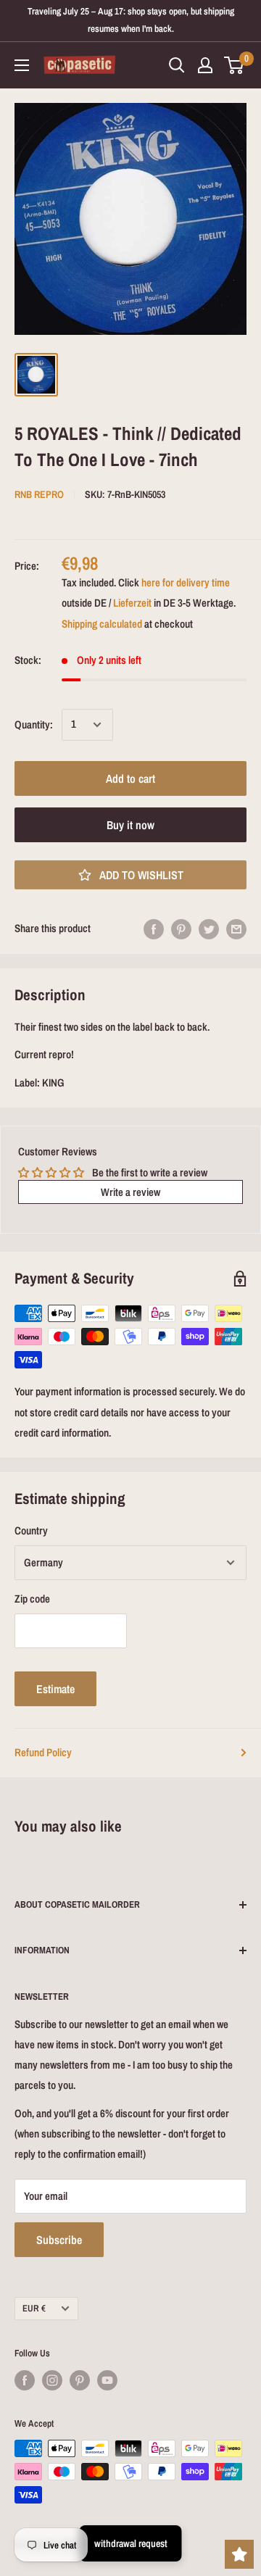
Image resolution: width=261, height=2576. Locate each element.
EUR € (34, 2308)
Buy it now (130, 825)
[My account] (205, 65)
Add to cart (130, 778)
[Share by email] (236, 929)
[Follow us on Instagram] (52, 2380)
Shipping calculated (102, 624)
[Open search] (177, 65)
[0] (235, 65)
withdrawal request (131, 2543)
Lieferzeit (132, 603)
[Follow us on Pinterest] (80, 2380)
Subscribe (59, 2240)
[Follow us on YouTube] (107, 2380)
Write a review (130, 1192)
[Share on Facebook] (154, 929)
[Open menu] (22, 65)
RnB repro (39, 494)
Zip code (32, 1599)
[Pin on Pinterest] (181, 929)
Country (31, 1530)
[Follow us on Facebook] (25, 2380)
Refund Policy (43, 1752)
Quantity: (34, 724)
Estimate (55, 1689)
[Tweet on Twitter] (209, 929)
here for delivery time (186, 582)
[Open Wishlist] (239, 2554)
